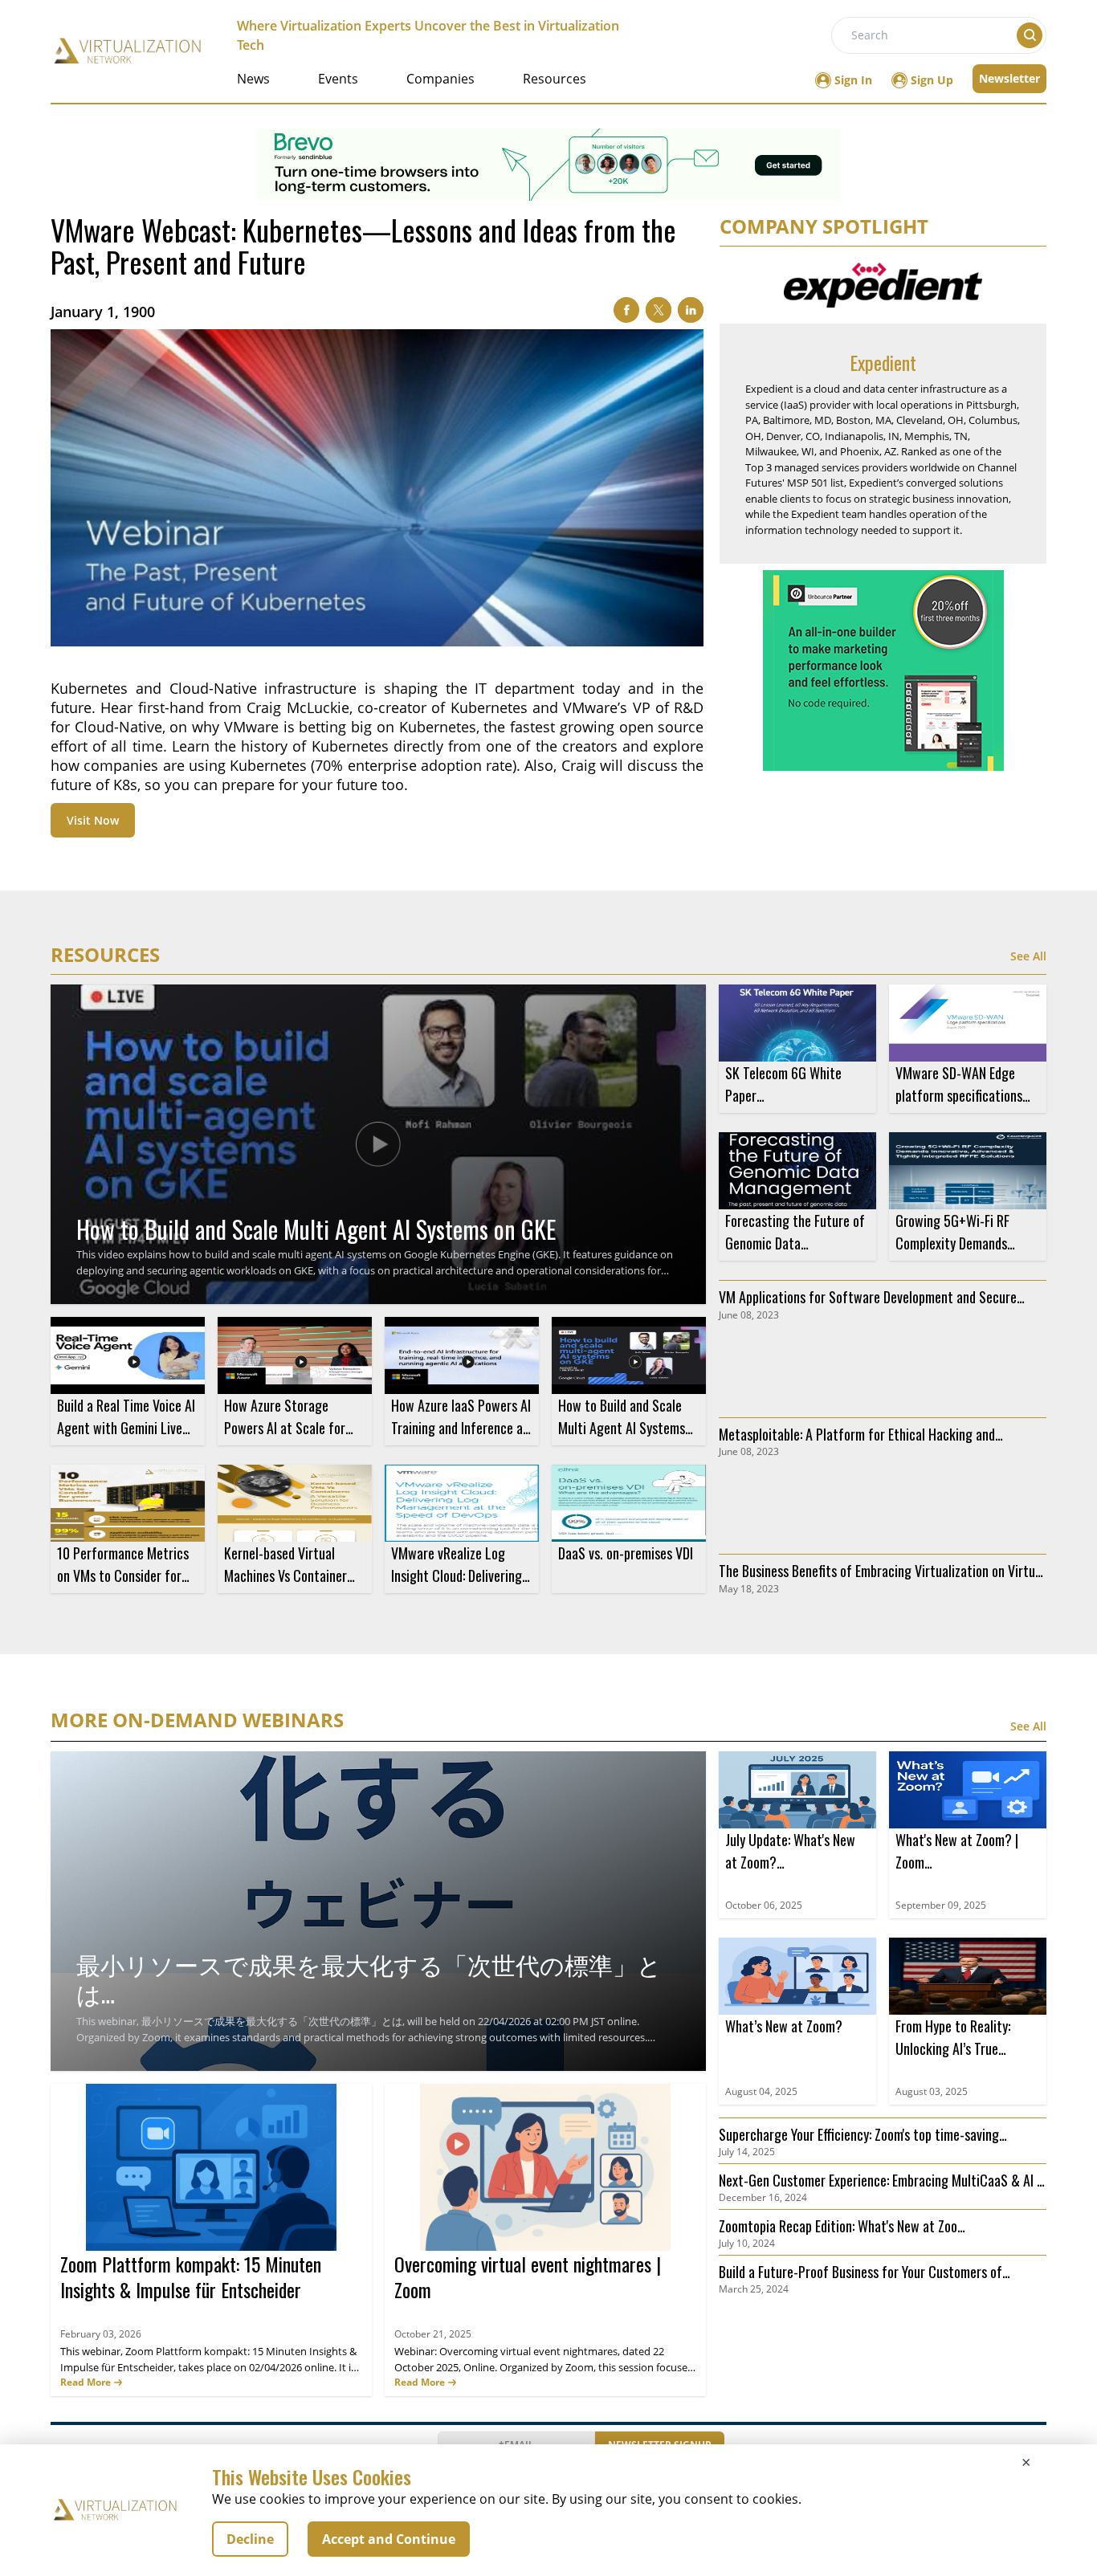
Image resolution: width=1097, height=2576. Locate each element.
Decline (250, 2539)
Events (338, 79)
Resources (555, 79)
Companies (440, 79)
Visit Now (93, 820)
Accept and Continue (389, 2539)
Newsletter (1009, 78)
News (253, 79)
